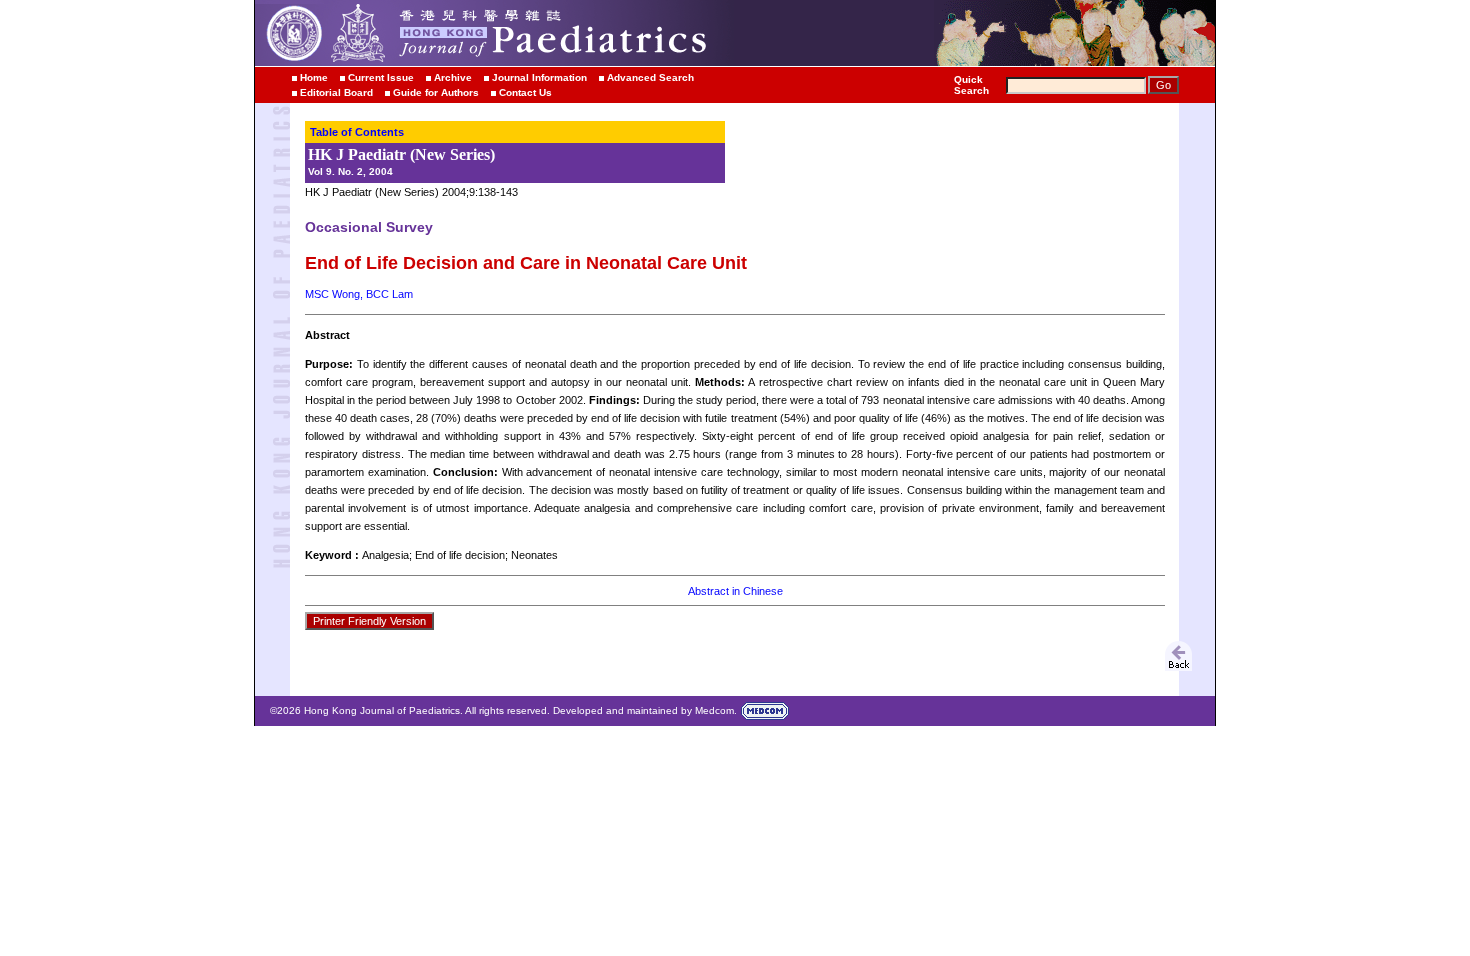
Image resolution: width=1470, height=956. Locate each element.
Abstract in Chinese (735, 591)
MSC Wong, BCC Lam (359, 294)
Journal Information (539, 77)
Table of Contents (357, 132)
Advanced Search (650, 77)
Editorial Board (336, 92)
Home (314, 77)
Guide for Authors (436, 92)
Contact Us (525, 92)
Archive (453, 77)
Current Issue (381, 77)
